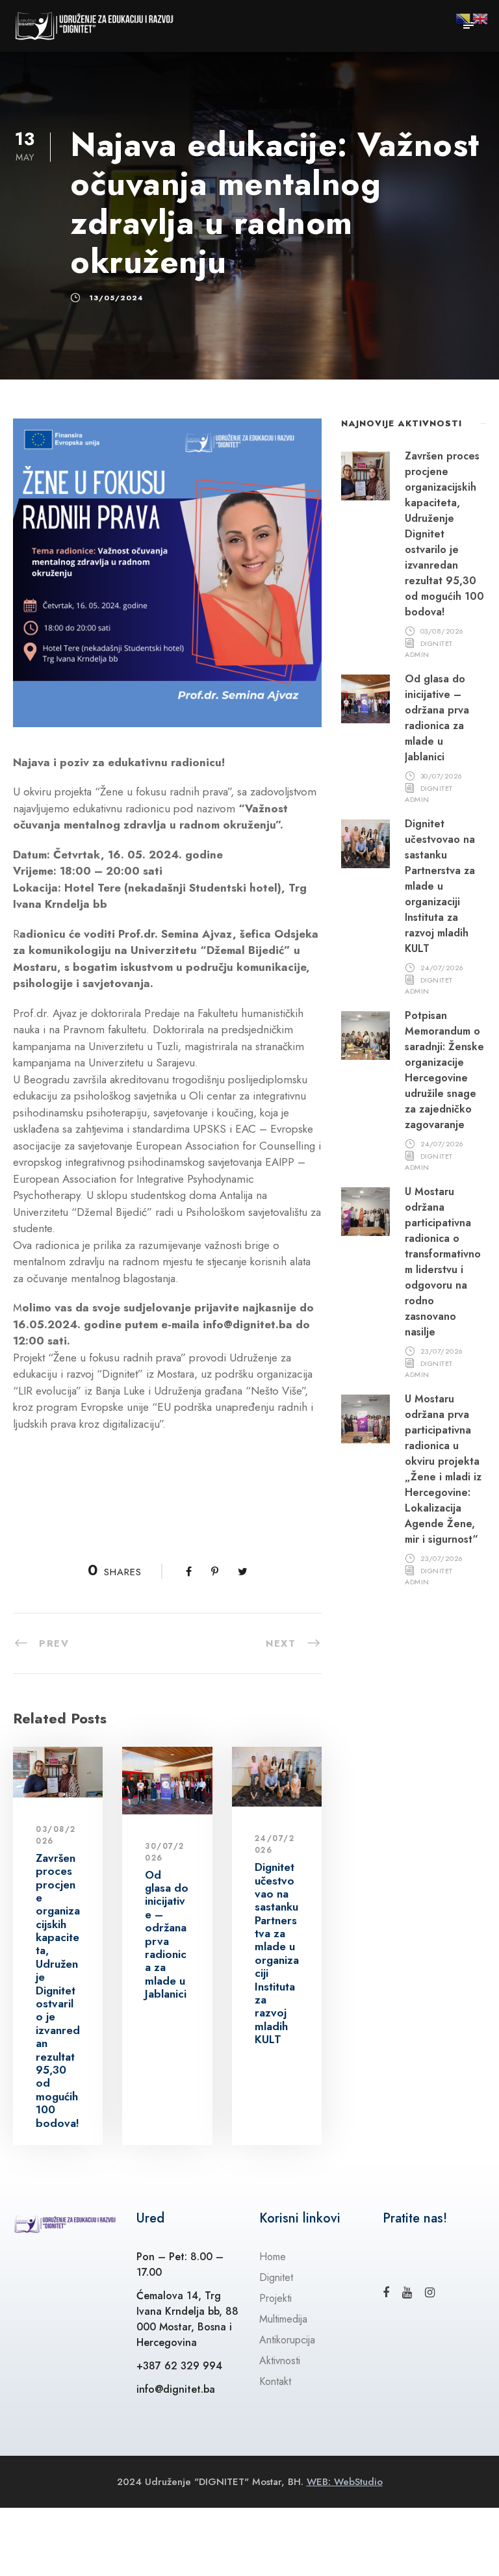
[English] (481, 18)
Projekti (275, 2298)
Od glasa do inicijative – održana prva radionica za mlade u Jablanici (167, 1935)
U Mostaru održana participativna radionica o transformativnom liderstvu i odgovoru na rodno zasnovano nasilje (443, 1262)
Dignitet (276, 2277)
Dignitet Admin (429, 648)
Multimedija (283, 2319)
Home (273, 2257)
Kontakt (275, 2381)
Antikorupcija (287, 2340)
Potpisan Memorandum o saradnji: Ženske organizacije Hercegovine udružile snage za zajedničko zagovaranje (444, 1070)
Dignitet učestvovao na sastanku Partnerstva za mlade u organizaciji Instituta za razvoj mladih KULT (277, 1953)
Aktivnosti (280, 2361)
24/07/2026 (442, 967)
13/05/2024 (116, 298)
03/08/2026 (442, 630)
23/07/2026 (442, 1350)
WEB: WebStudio (345, 2482)
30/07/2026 (441, 775)
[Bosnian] (464, 18)
